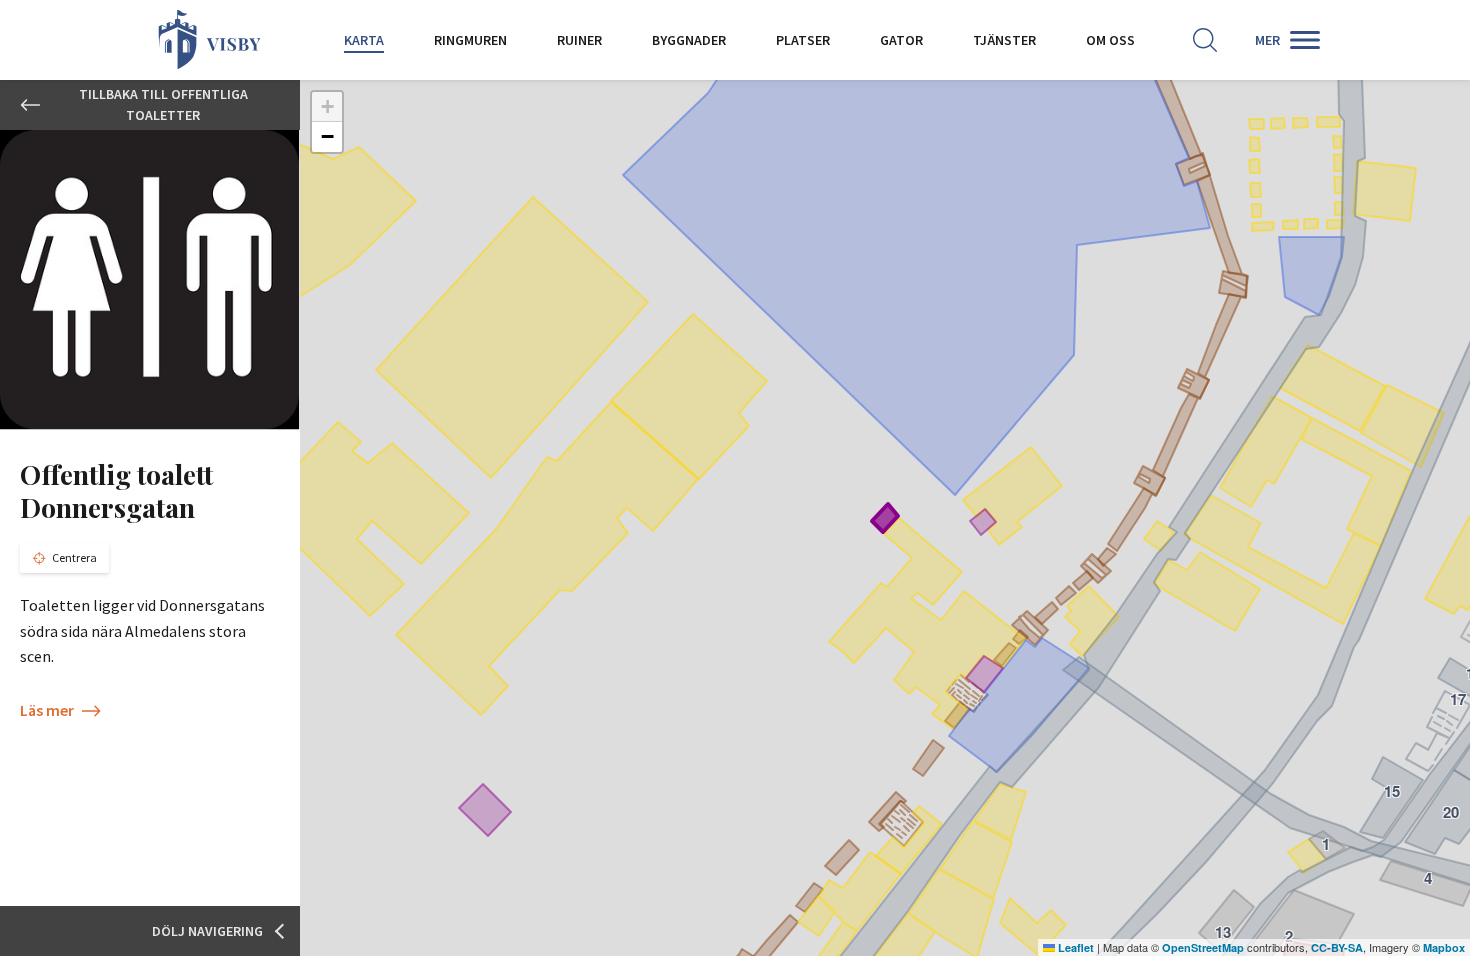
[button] (327, 107)
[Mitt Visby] (210, 40)
